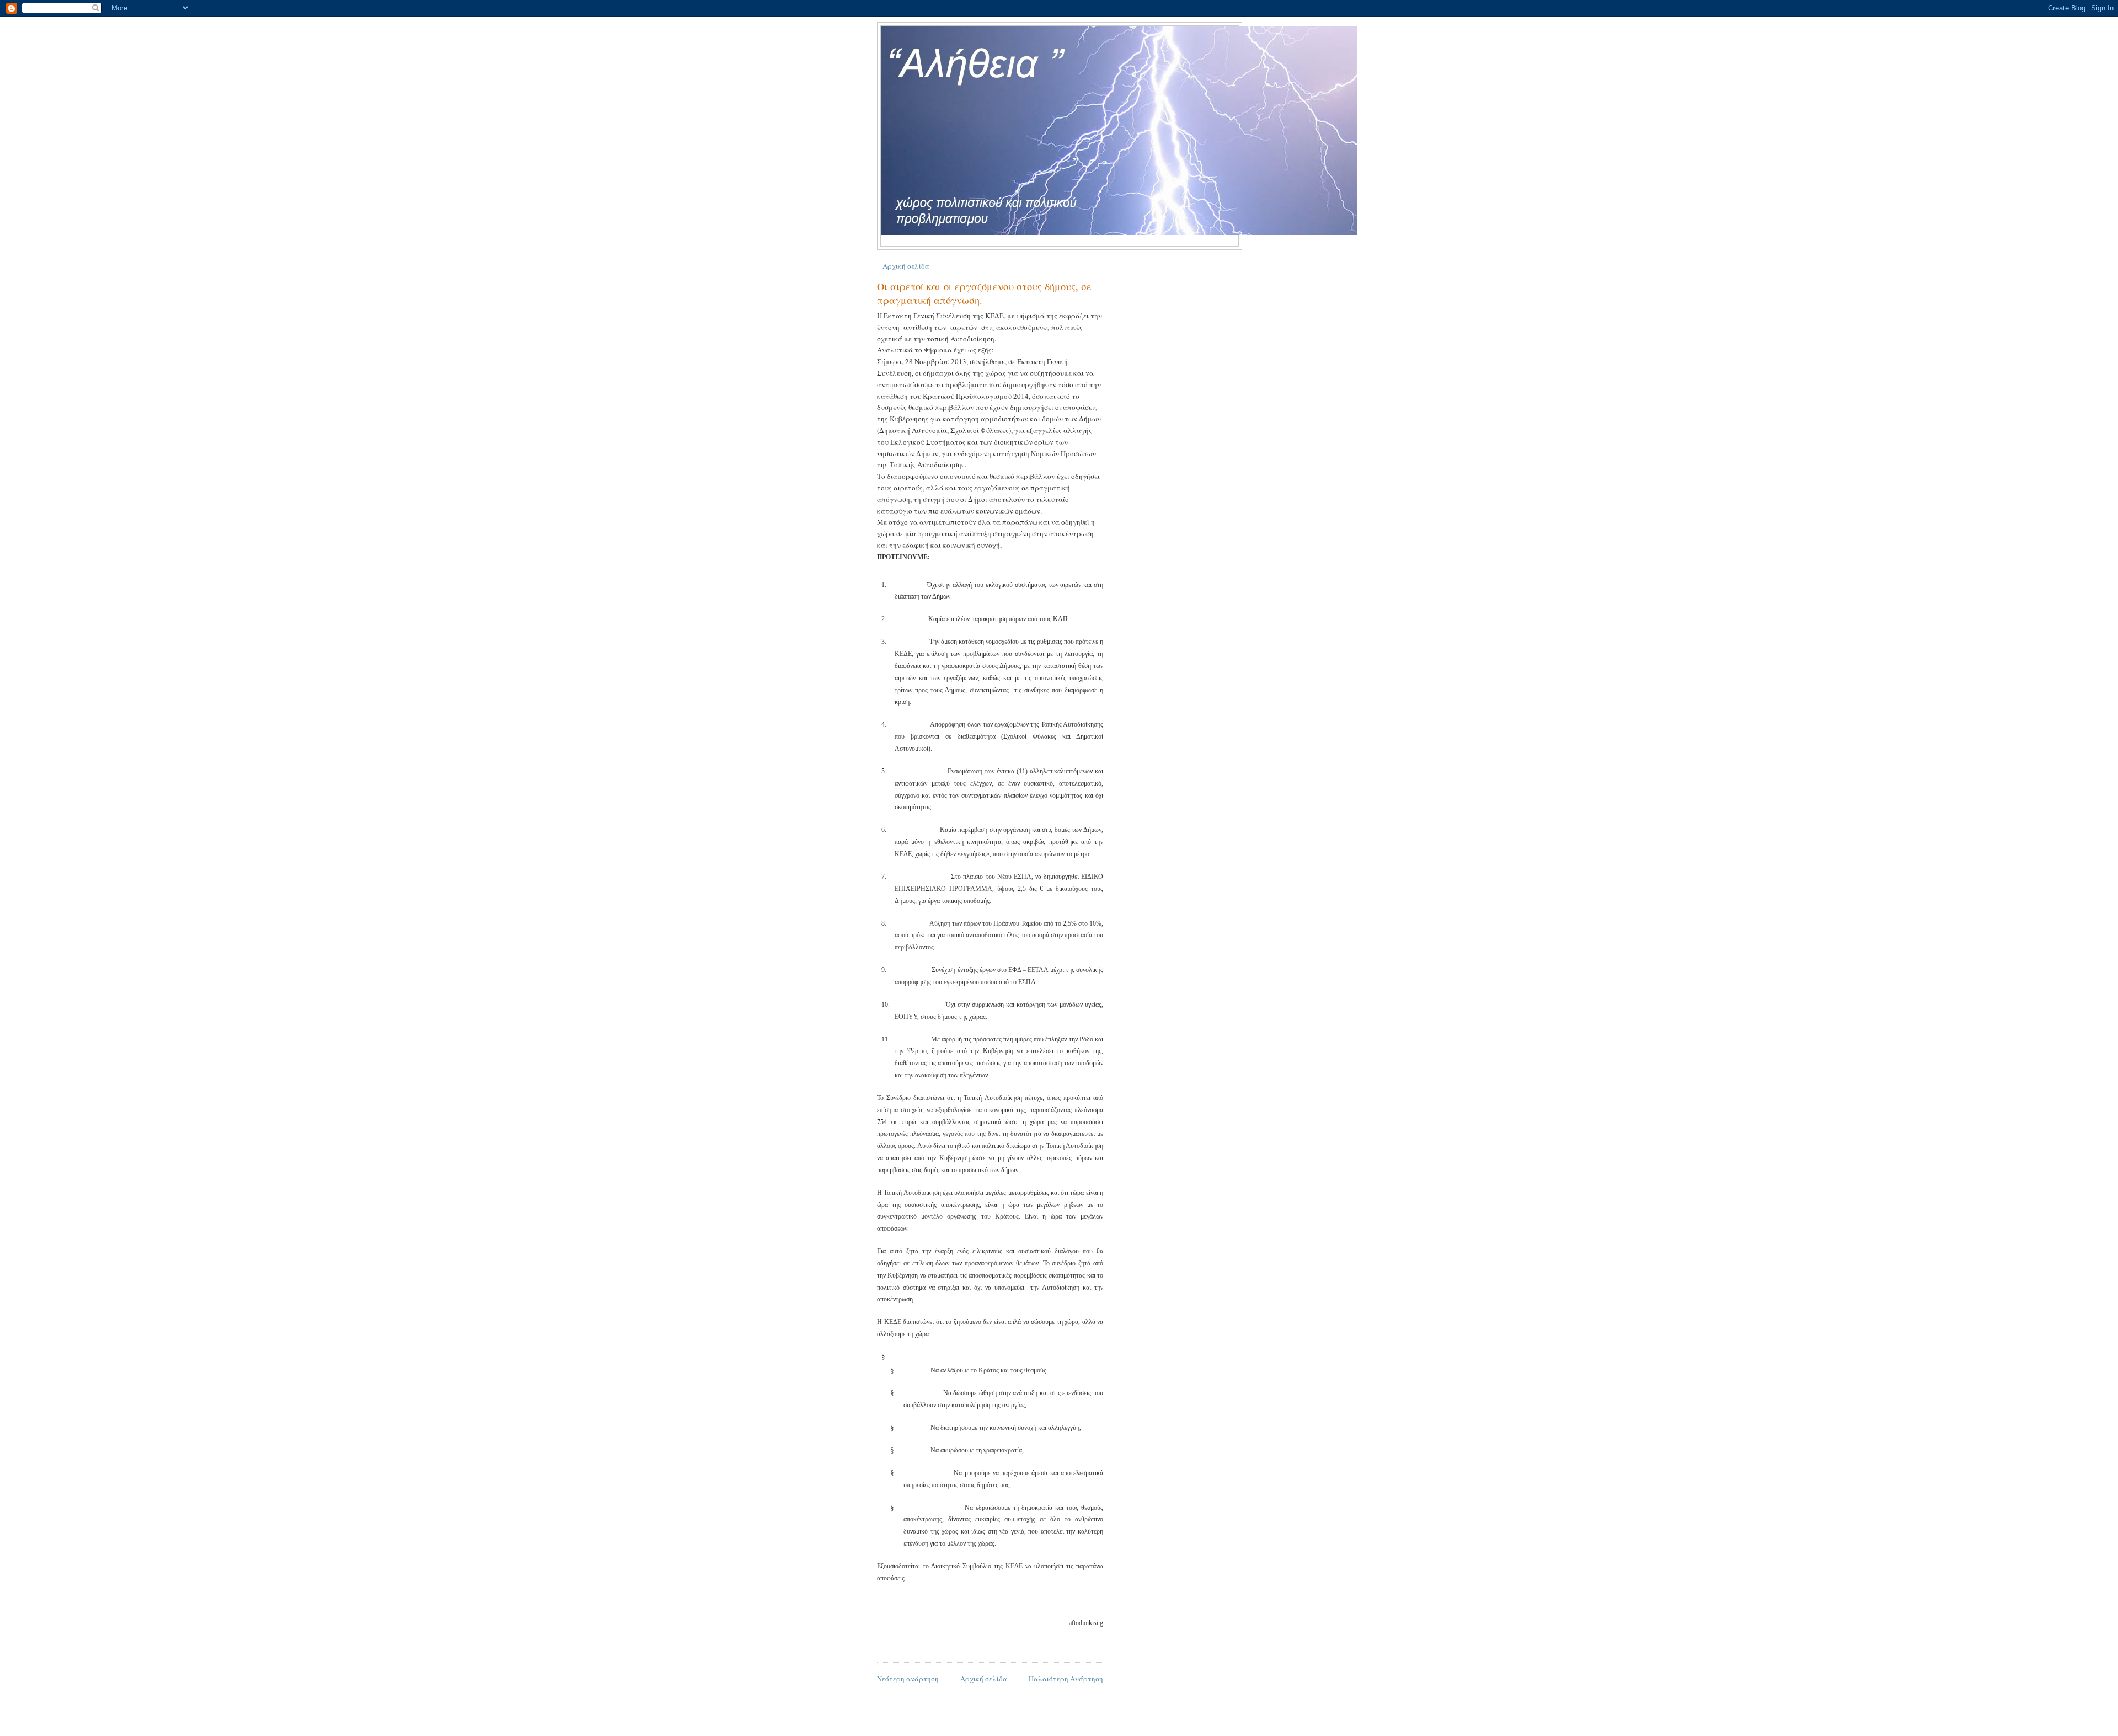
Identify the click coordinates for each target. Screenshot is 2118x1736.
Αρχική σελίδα (906, 266)
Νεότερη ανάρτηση (908, 1679)
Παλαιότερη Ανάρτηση (1066, 1679)
